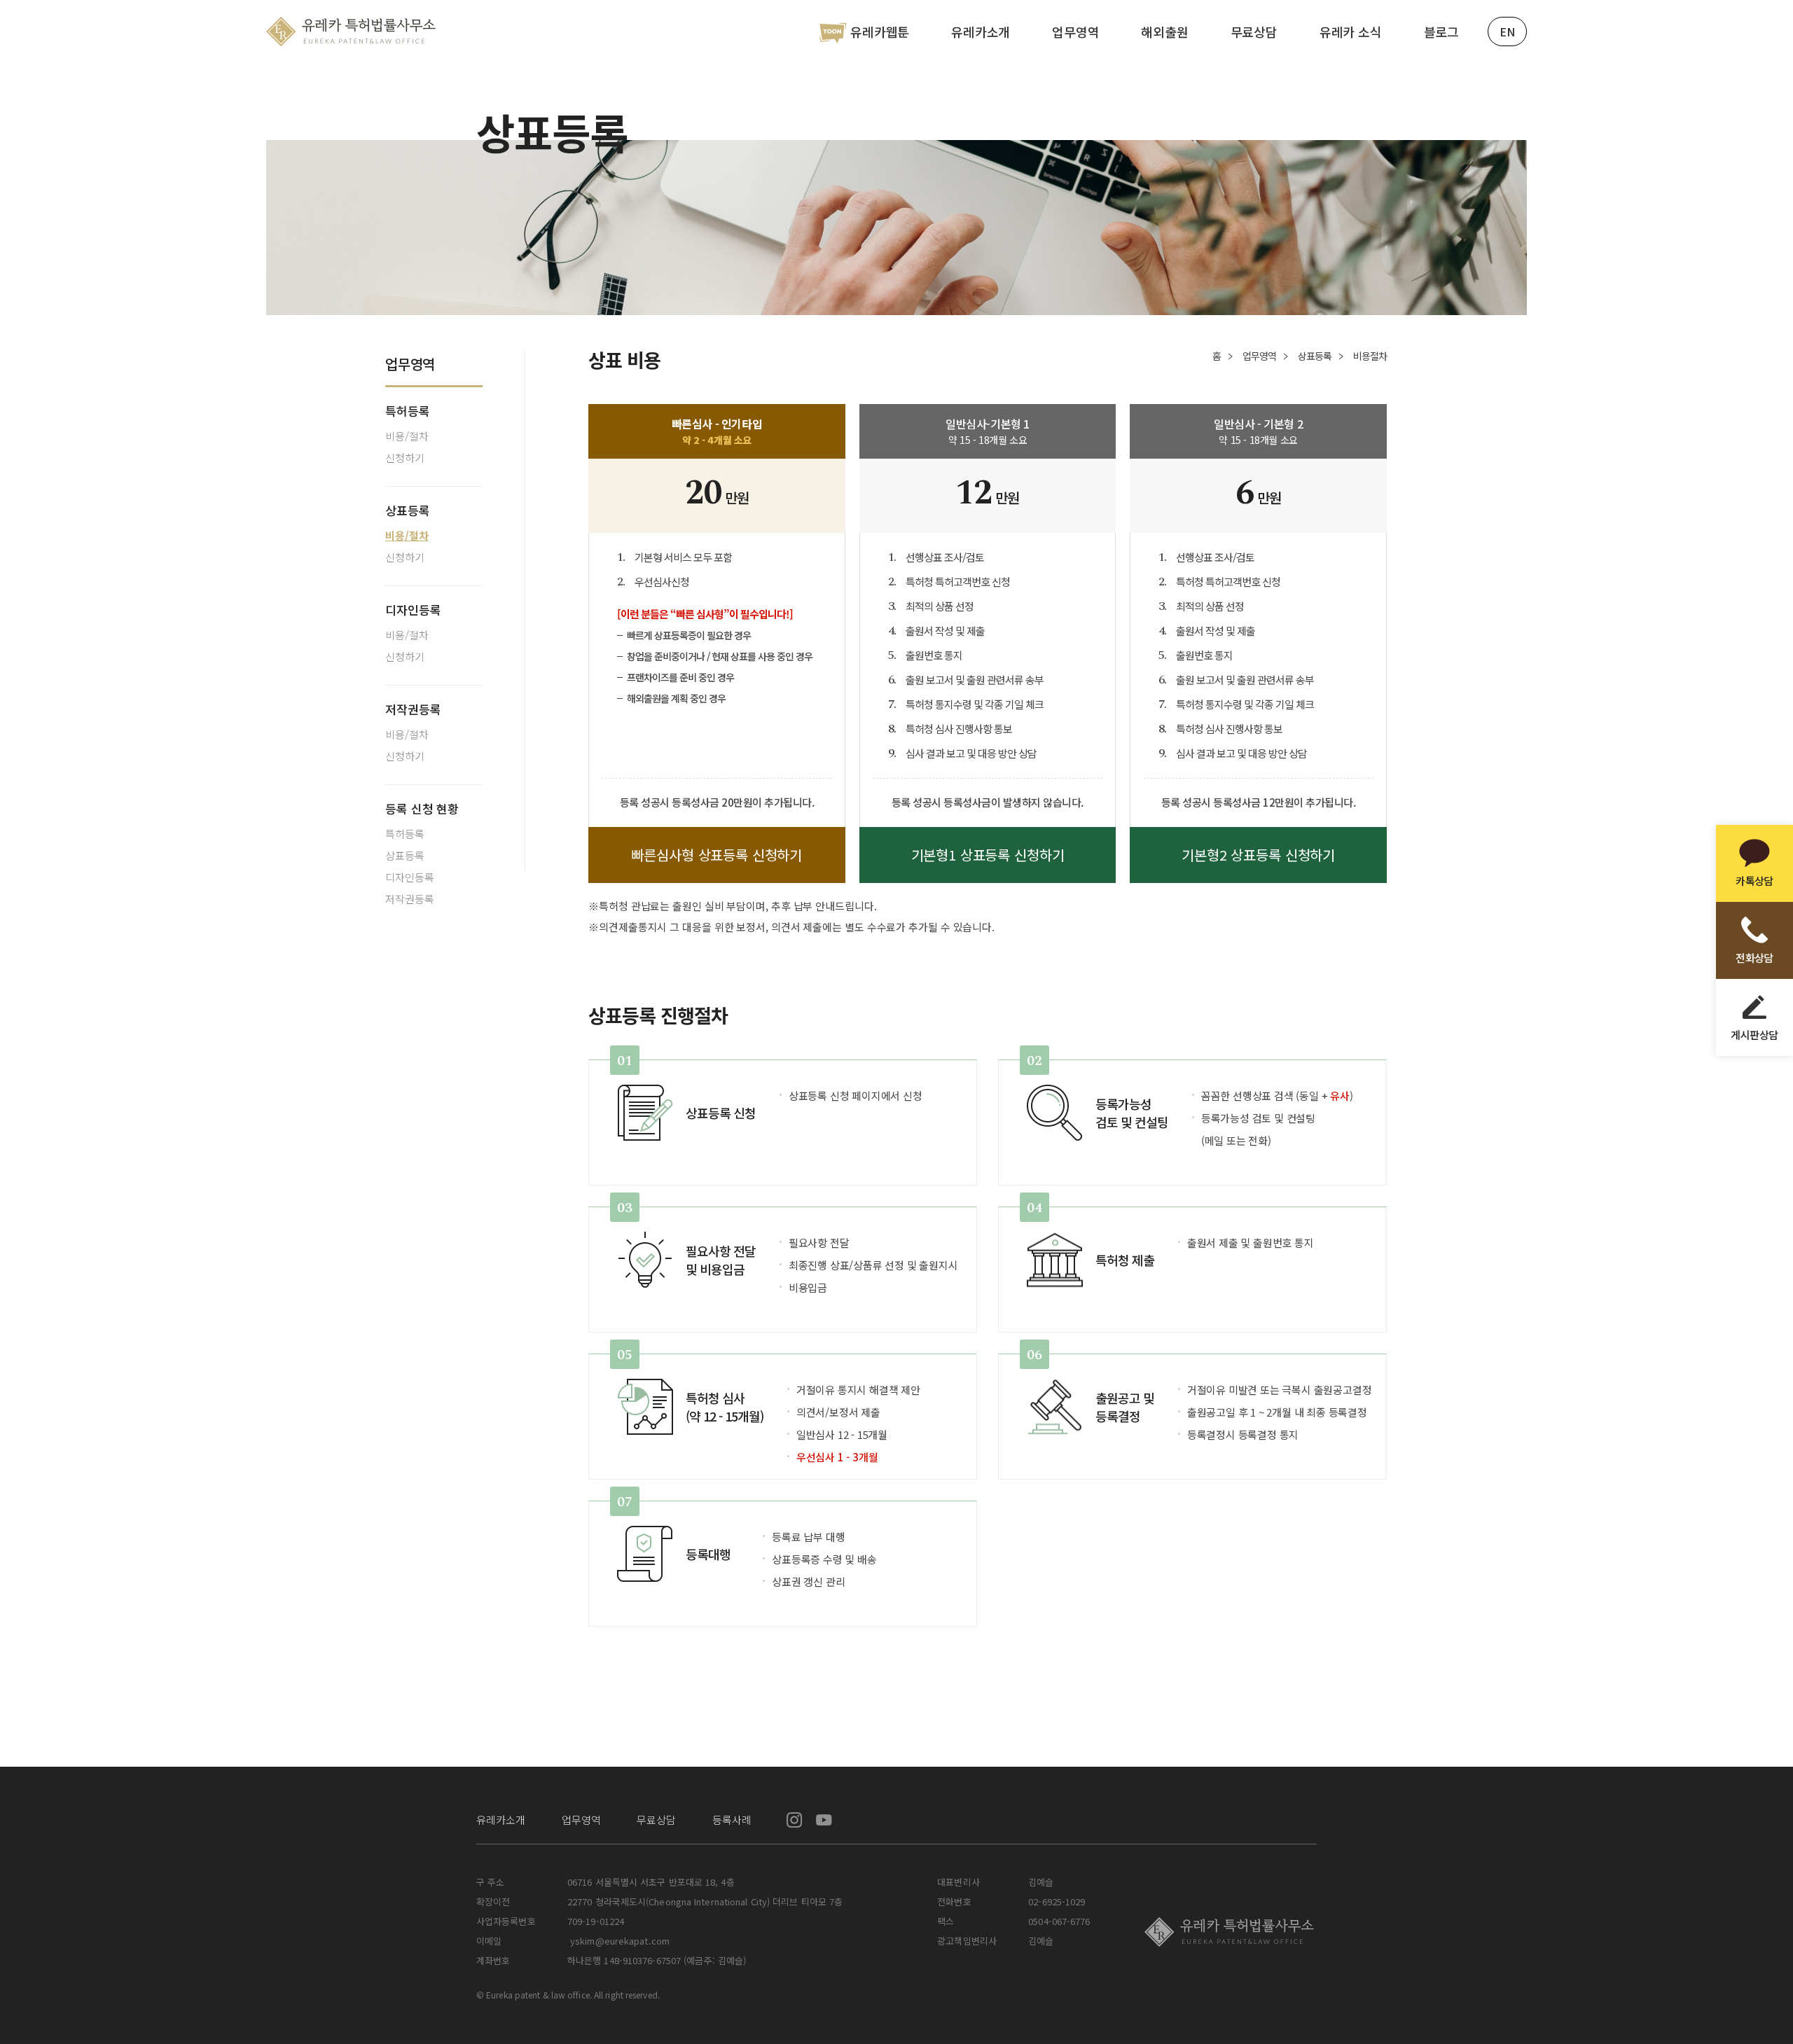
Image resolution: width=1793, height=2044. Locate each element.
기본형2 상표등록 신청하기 (1258, 855)
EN (1507, 32)
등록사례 (732, 1820)
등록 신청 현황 (422, 808)
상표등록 (408, 510)
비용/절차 (407, 436)
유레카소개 (981, 32)
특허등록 (408, 411)
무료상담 (1254, 32)
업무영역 (1075, 32)
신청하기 (405, 458)
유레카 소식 (1351, 32)
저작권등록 (413, 709)
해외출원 (1164, 32)
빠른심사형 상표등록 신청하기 (716, 855)
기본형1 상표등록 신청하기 (988, 855)
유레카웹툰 (880, 32)
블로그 (1441, 32)
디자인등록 (413, 610)
